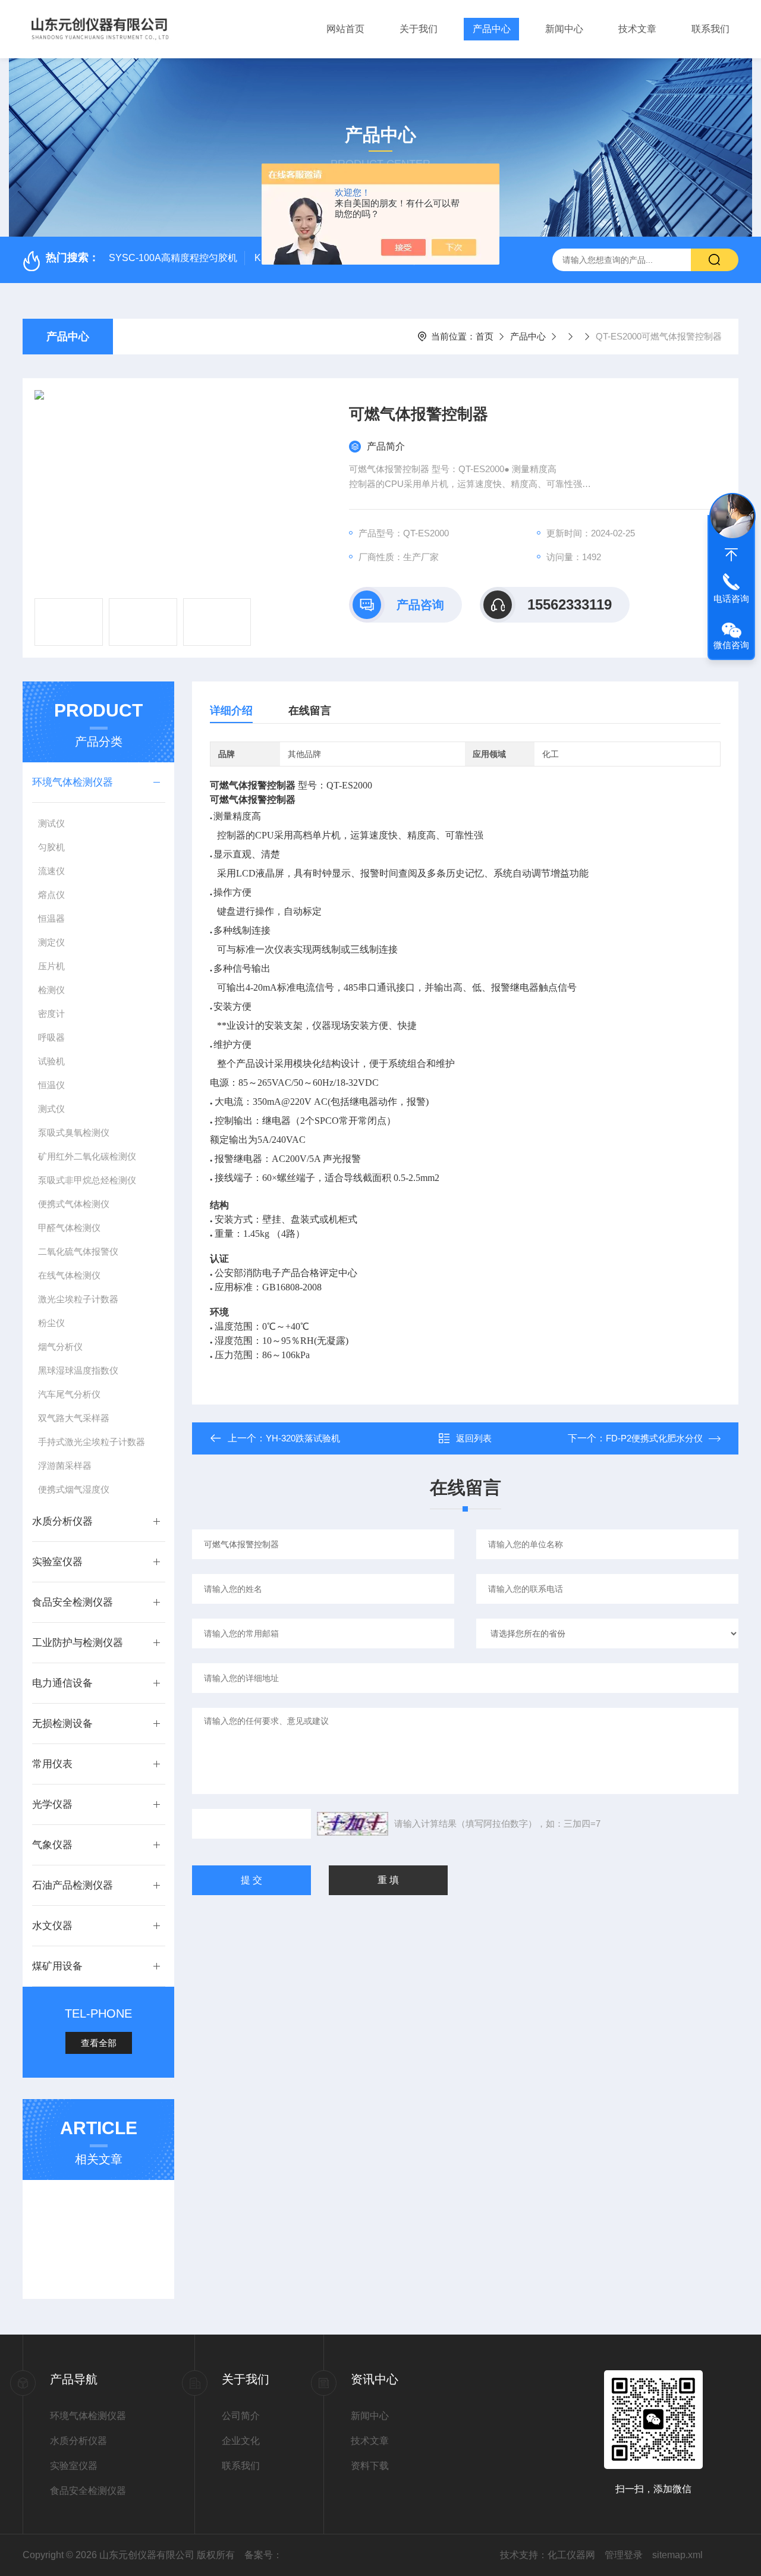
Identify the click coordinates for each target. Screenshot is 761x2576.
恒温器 (51, 918)
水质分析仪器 (62, 1521)
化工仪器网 (571, 2555)
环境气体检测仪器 (73, 782)
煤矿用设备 (57, 1966)
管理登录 (624, 2555)
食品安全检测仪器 (73, 1602)
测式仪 (51, 1109)
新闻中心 (564, 29)
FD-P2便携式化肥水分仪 (654, 1438)
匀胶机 (51, 847)
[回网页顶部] (731, 555)
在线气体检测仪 (69, 1275)
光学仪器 (52, 1804)
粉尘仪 (51, 1323)
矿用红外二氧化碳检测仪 (87, 1156)
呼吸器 (51, 1037)
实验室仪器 (57, 1562)
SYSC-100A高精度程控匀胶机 (173, 258)
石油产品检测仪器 (73, 1885)
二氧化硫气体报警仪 (78, 1251)
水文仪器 (52, 1926)
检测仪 (51, 990)
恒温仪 (51, 1085)
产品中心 (492, 29)
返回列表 (474, 1438)
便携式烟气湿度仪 (74, 1489)
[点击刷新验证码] (353, 1824)
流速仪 (51, 871)
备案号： (263, 2555)
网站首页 (345, 29)
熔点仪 (51, 895)
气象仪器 (52, 1845)
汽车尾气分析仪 (69, 1394)
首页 (485, 336)
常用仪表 (52, 1764)
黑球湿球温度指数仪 (78, 1370)
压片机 (51, 966)
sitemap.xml (677, 2555)
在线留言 (310, 711)
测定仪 (51, 942)
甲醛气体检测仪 (69, 1228)
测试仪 (51, 823)
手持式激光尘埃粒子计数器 (92, 1442)
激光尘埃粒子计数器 (78, 1299)
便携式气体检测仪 (74, 1204)
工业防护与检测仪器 (78, 1643)
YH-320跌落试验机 (303, 1438)
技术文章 (637, 29)
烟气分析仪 (60, 1347)
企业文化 (241, 2441)
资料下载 (370, 2466)
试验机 (51, 1061)
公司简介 (241, 2416)
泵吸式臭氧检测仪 (74, 1133)
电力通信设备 (62, 1683)
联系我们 (710, 29)
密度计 (51, 1014)
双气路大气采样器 (74, 1418)
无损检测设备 (62, 1724)
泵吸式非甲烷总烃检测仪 (87, 1180)
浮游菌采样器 (65, 1466)
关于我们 (419, 29)
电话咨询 (731, 599)
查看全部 (99, 2043)
